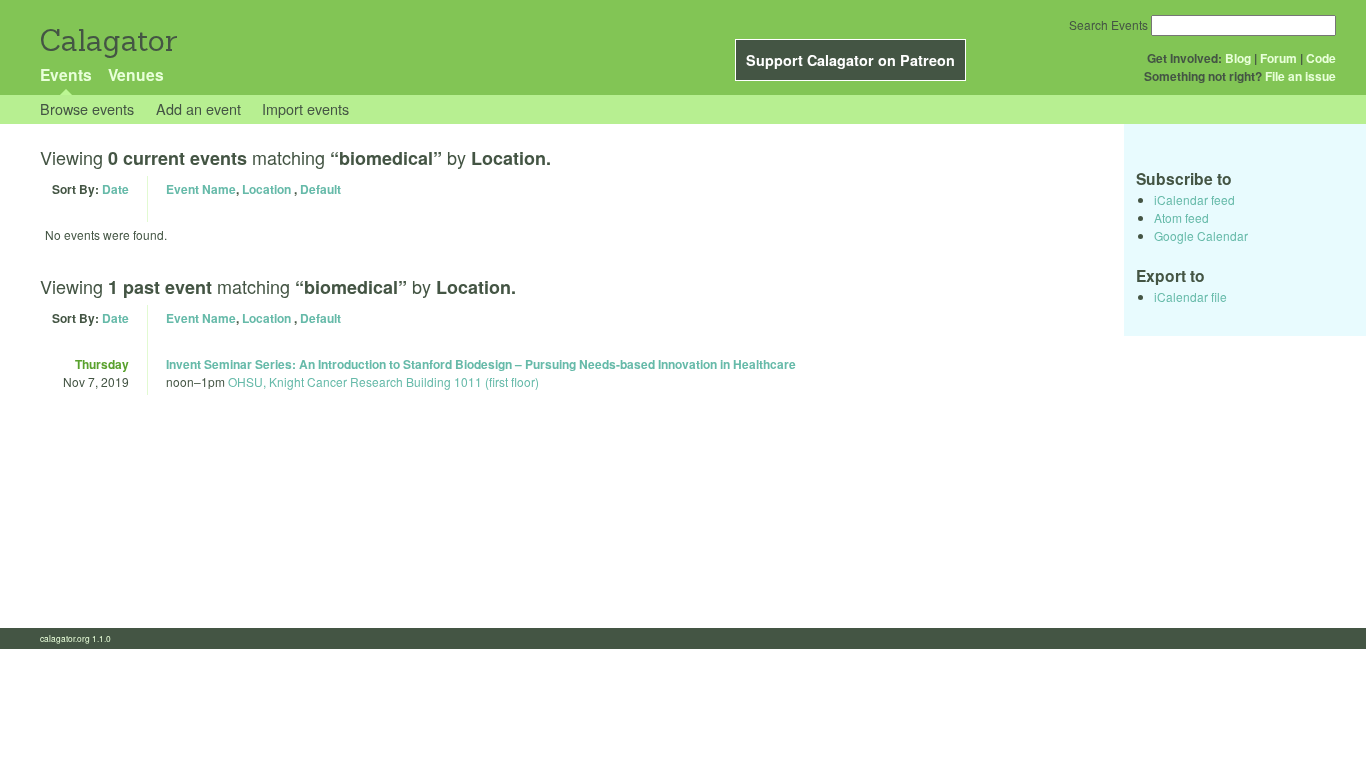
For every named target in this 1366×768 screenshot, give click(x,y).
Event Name (201, 189)
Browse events (87, 108)
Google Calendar (1201, 235)
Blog (1238, 58)
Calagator (107, 40)
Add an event (198, 108)
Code (1321, 58)
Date (115, 189)
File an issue (1300, 76)
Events (66, 74)
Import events (305, 108)
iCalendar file (1190, 296)
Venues (136, 74)
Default (320, 189)
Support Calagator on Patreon (850, 60)
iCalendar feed (1194, 199)
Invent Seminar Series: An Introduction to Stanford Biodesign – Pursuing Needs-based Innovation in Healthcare (481, 364)
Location (266, 189)
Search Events (1108, 24)
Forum (1278, 58)
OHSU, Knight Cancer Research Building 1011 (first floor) (383, 381)
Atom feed (1181, 217)
